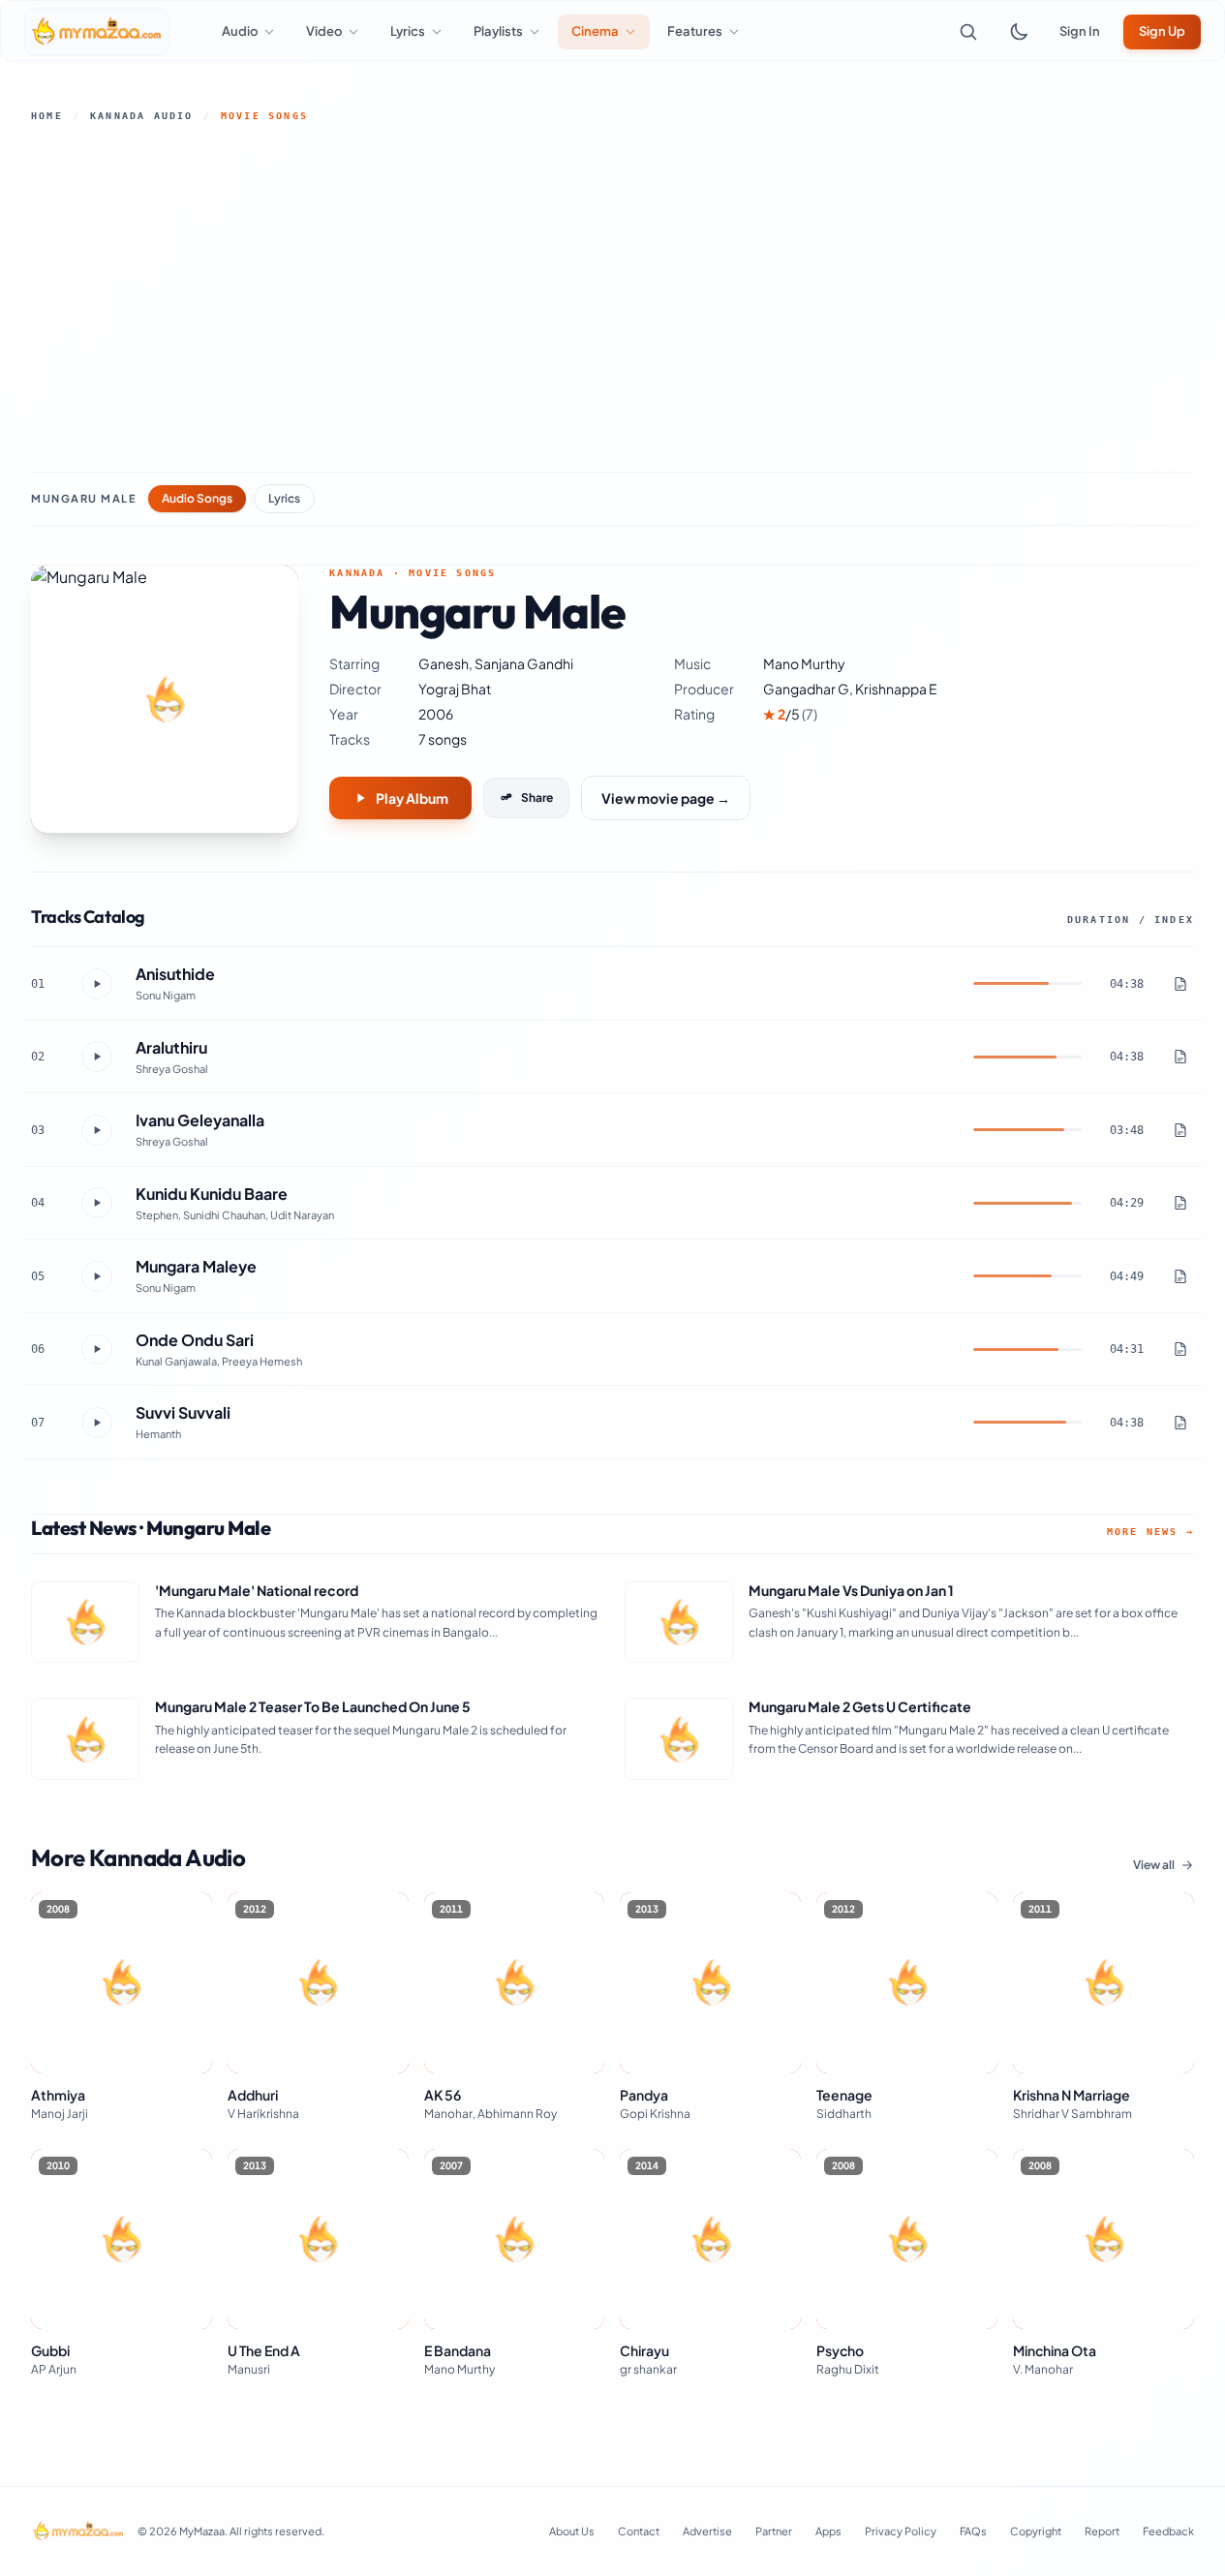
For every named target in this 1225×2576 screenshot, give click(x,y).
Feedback (1168, 2531)
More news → (1150, 1532)
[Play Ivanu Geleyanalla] (97, 1130)
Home (47, 116)
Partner (774, 2531)
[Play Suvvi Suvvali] (97, 1423)
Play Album (412, 798)
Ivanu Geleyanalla (200, 1120)
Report (1102, 2531)
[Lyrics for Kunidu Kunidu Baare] (1180, 1203)
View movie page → (666, 798)
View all (1154, 1865)
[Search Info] (968, 32)
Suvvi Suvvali (183, 1412)
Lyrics (284, 498)
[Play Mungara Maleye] (97, 1276)
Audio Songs (197, 498)
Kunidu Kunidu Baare (212, 1194)
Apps (828, 2531)
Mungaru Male (84, 498)
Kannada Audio (142, 116)
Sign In (1080, 31)
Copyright (1036, 2531)
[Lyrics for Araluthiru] (1180, 1057)
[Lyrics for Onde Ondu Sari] (1180, 1349)
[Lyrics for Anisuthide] (1180, 984)
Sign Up (1162, 31)
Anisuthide (175, 974)
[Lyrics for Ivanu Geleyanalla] (1180, 1130)
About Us (572, 2531)
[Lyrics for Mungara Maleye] (1180, 1276)
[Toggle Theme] (1019, 32)
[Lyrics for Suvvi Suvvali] (1180, 1423)
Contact (639, 2531)
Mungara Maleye (196, 1266)
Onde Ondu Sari (195, 1340)
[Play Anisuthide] (97, 984)
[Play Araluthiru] (97, 1057)
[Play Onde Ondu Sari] (97, 1349)
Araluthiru (171, 1047)
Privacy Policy (901, 2531)
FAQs (973, 2531)
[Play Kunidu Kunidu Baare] (97, 1203)
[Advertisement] (613, 297)
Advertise (707, 2531)
